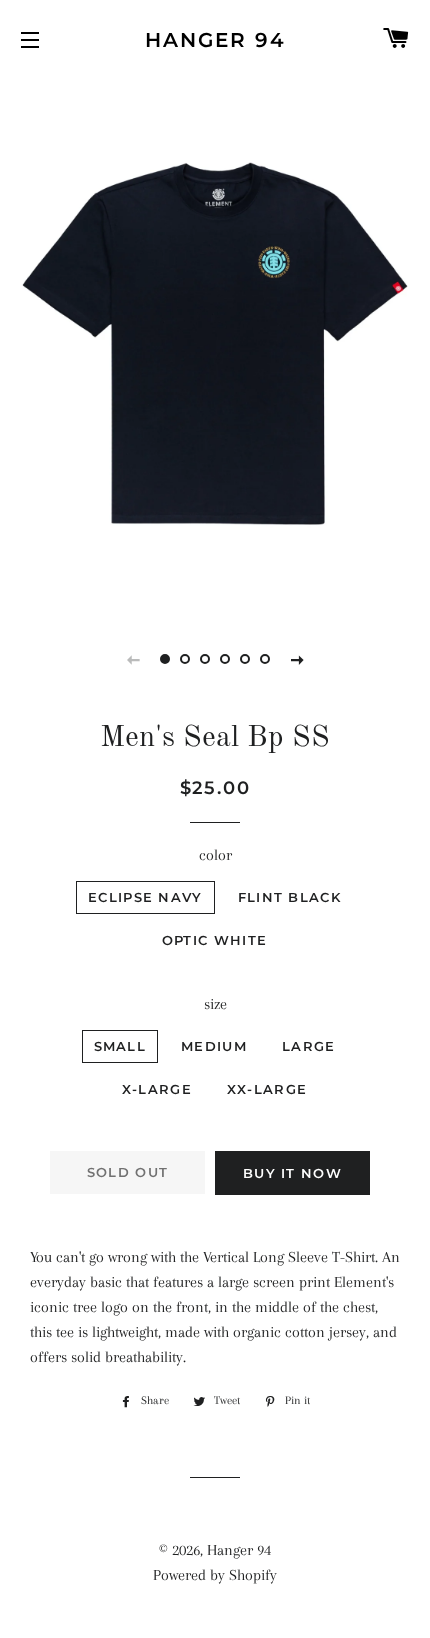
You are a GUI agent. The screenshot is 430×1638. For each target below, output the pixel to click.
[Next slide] (297, 659)
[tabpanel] (215, 343)
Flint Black (289, 897)
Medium (214, 1046)
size (215, 1004)
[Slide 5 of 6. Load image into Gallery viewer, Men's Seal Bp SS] (245, 659)
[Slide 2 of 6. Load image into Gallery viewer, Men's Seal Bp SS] (185, 659)
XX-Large (267, 1089)
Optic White (214, 940)
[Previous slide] (133, 659)
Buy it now (292, 1173)
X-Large (157, 1089)
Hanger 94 (215, 40)
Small (120, 1046)
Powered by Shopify (215, 1575)
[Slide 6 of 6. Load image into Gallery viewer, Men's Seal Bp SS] (265, 659)
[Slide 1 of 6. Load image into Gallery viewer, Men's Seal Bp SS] (165, 659)
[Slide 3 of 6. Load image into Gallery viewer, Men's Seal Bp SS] (205, 659)
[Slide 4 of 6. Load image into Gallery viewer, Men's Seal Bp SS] (225, 659)
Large (309, 1046)
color (215, 855)
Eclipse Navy (145, 897)
